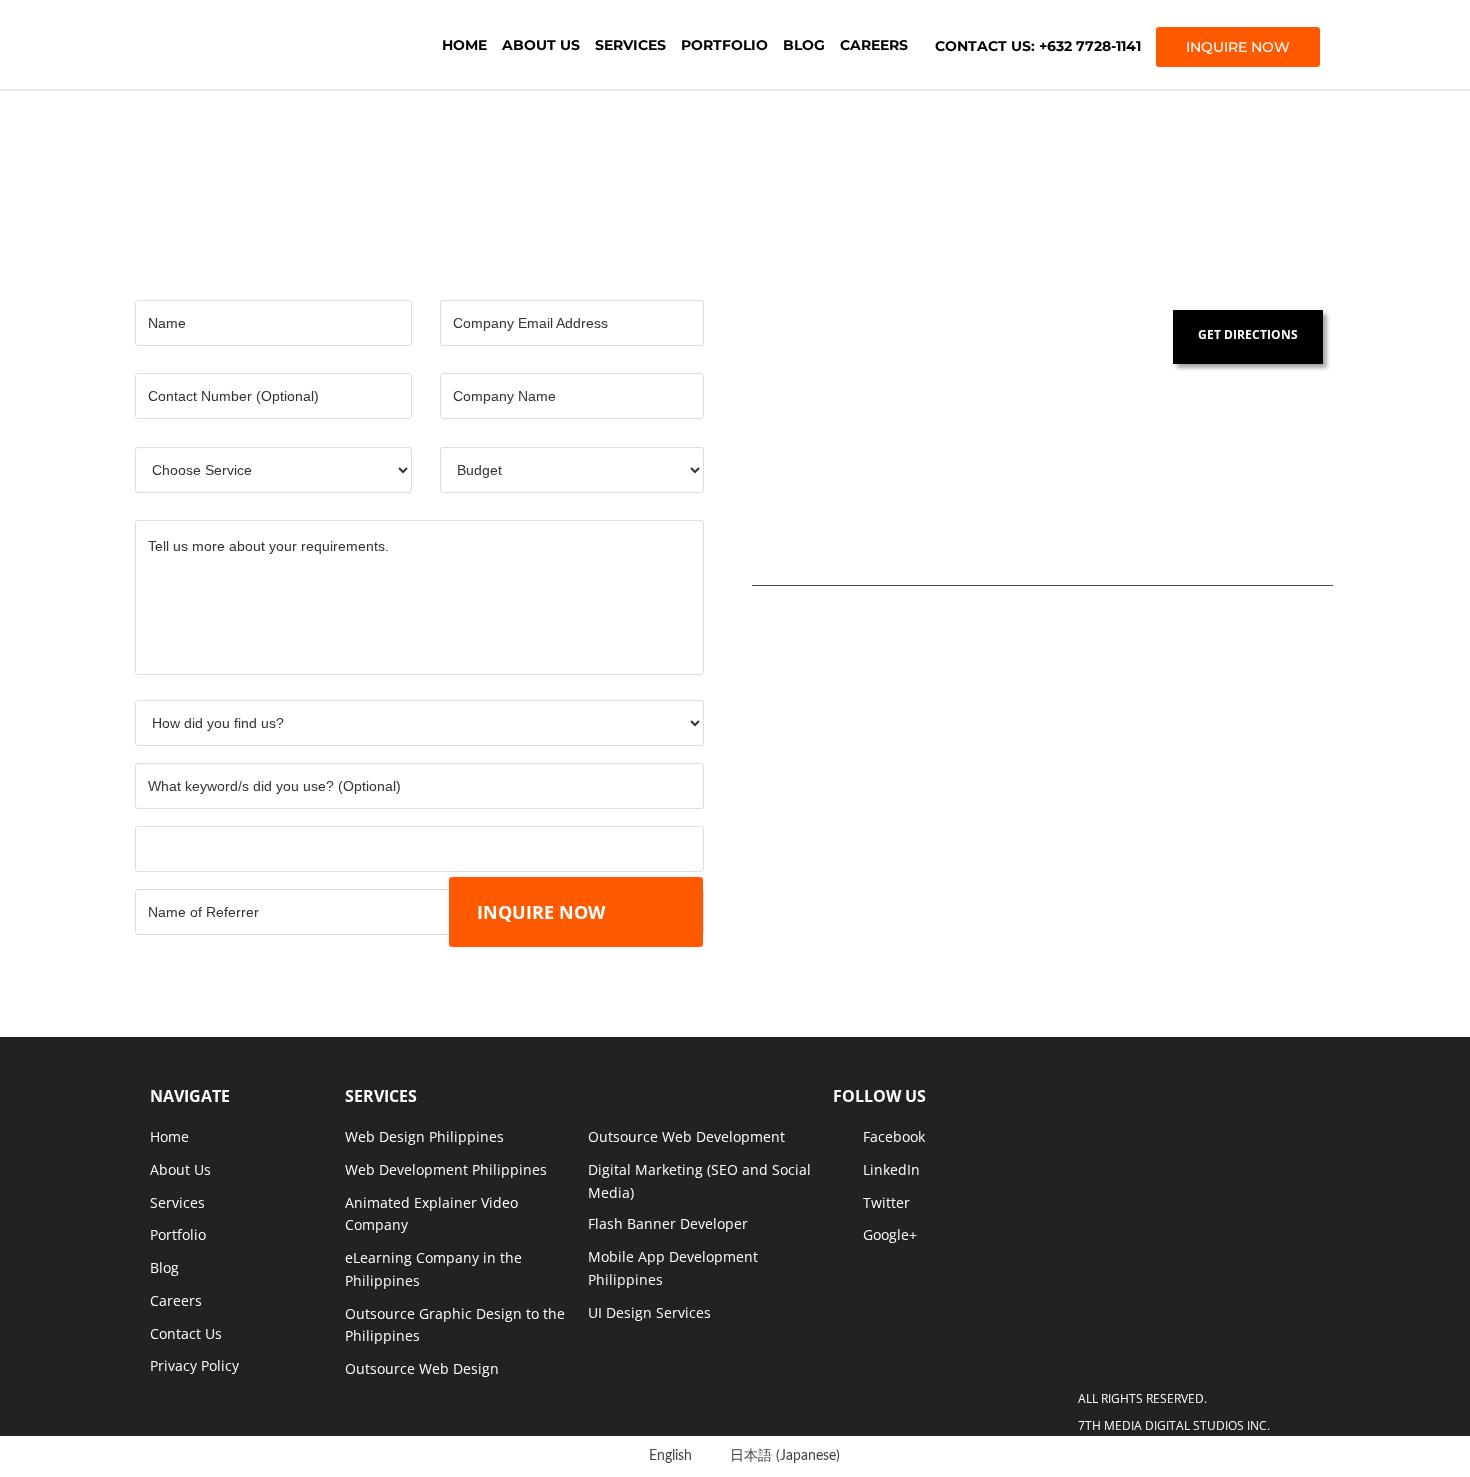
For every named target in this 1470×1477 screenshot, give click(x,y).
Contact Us (186, 1333)
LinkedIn (891, 1169)
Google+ (890, 1234)
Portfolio (724, 45)
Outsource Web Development (686, 1136)
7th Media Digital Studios (260, 45)
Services (630, 45)
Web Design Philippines (424, 1136)
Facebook (894, 1136)
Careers (874, 45)
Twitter (886, 1202)
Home (464, 45)
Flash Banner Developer (668, 1223)
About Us (541, 45)
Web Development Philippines (446, 1169)
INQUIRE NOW (1238, 47)
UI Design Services (649, 1312)
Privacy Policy (194, 1365)
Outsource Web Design (422, 1368)
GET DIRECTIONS (1248, 334)
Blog (804, 45)
